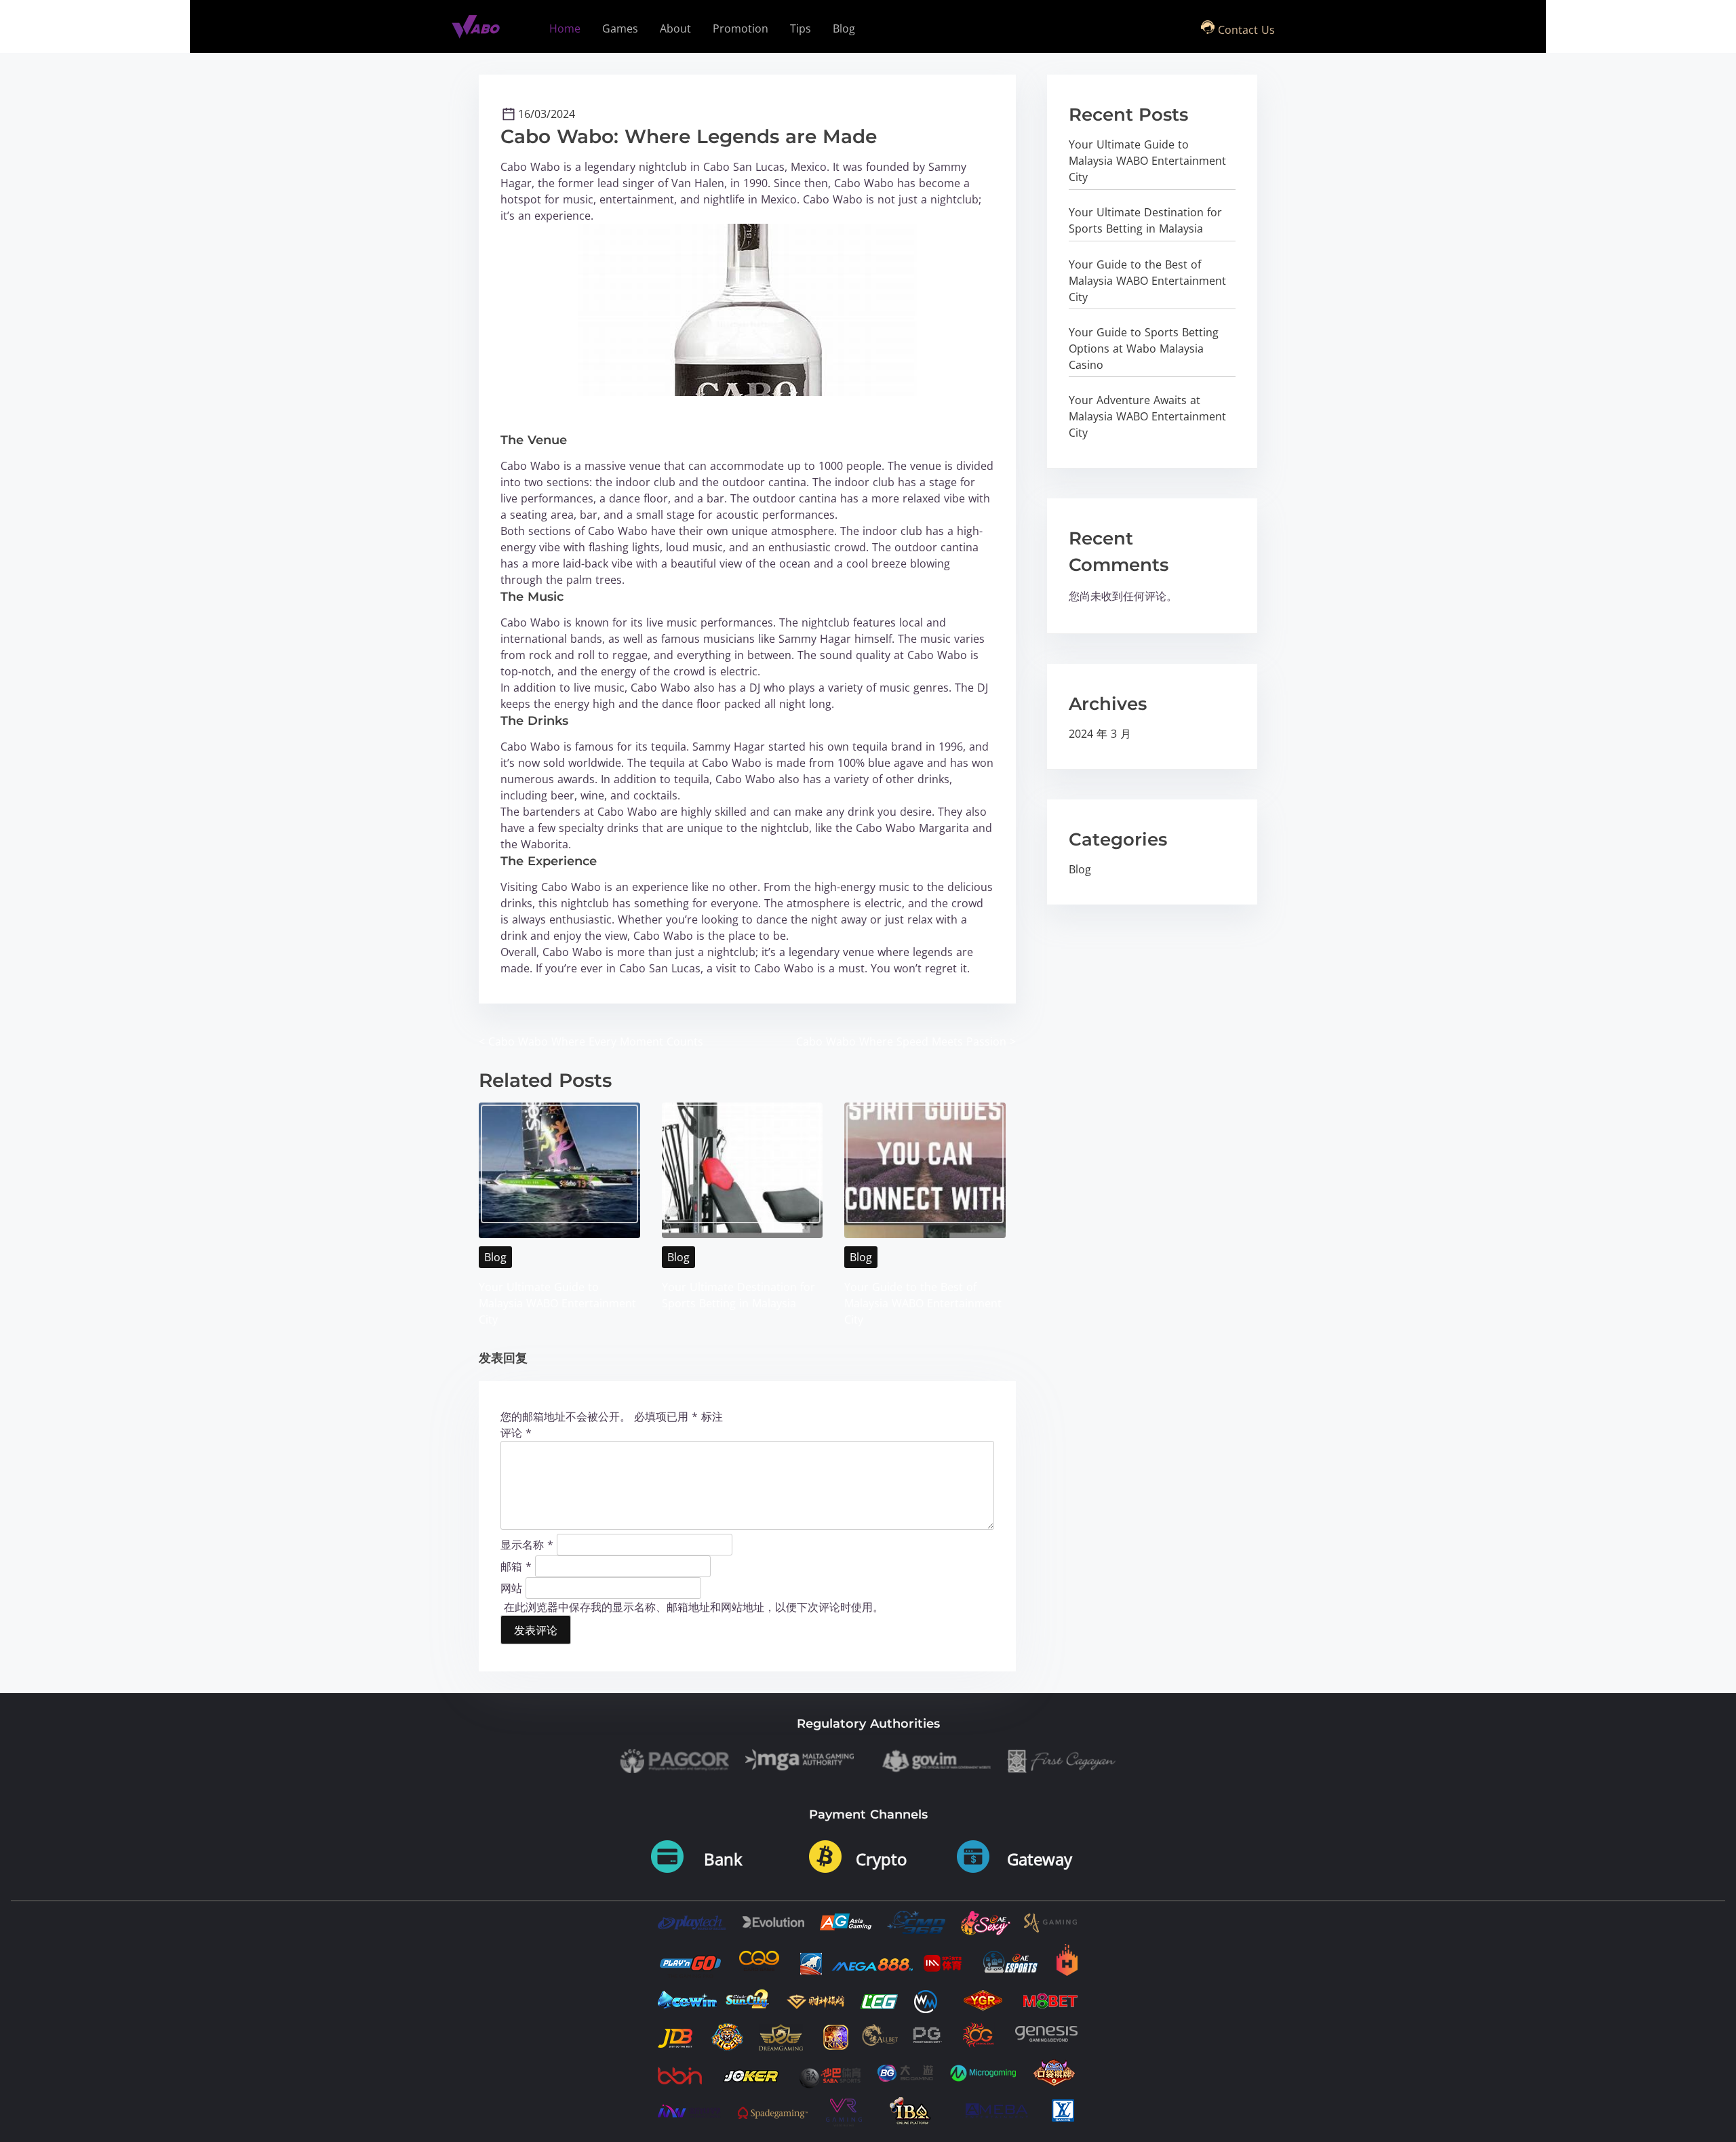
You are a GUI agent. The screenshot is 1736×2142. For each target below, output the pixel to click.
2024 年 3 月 (1100, 734)
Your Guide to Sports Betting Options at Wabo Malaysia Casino (1144, 349)
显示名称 (527, 1544)
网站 (511, 1587)
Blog (495, 1257)
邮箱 (516, 1566)
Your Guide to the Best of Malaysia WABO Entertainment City (923, 1303)
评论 (516, 1433)
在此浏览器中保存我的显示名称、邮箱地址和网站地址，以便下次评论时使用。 (694, 1607)
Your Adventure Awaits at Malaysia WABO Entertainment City (1147, 416)
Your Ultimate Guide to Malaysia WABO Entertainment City (557, 1303)
